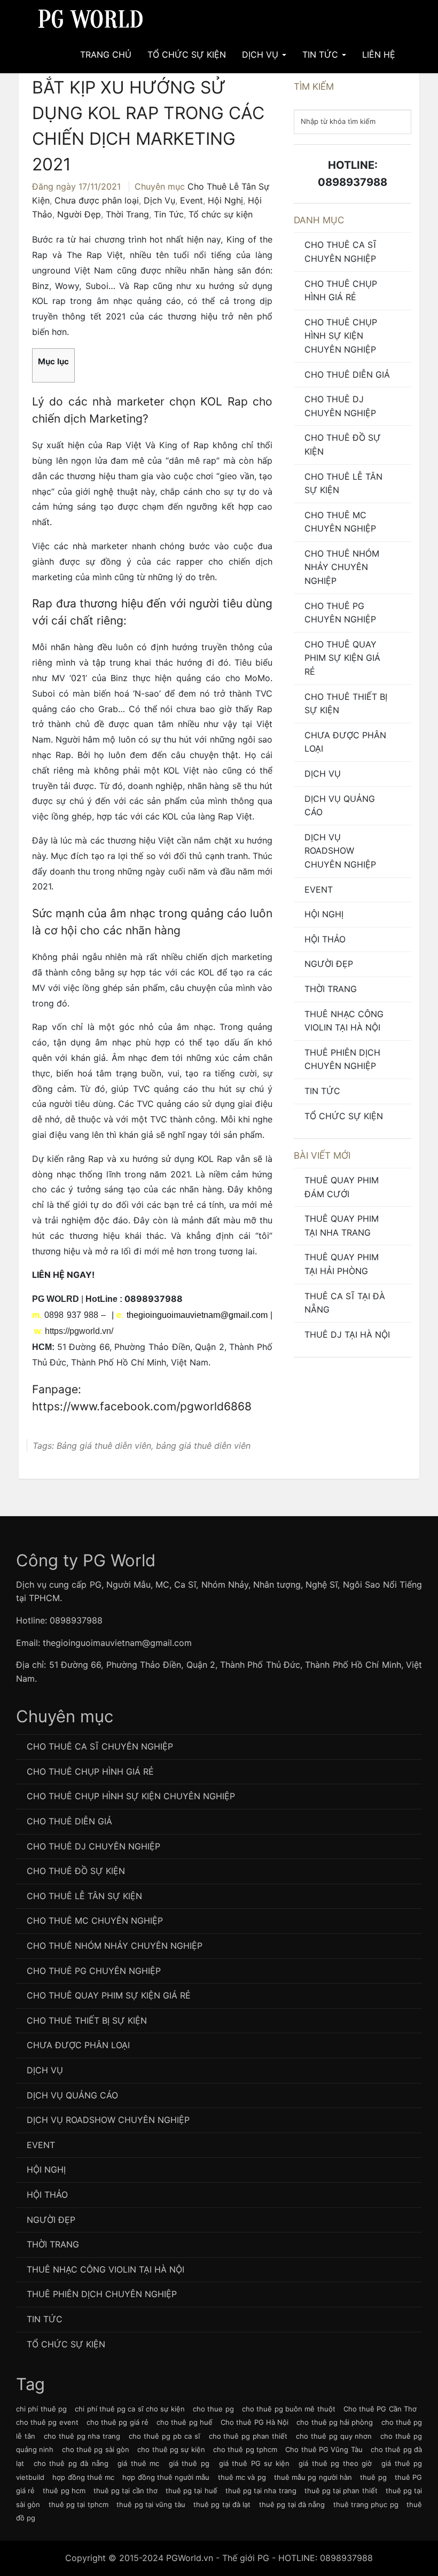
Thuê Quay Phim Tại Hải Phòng (342, 1264)
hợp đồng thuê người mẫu (166, 2477)
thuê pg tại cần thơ (126, 2491)
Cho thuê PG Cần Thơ (380, 2409)
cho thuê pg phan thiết (248, 2436)
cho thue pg (213, 2409)
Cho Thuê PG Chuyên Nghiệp (340, 613)
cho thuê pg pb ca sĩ (164, 2436)
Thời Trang (127, 214)
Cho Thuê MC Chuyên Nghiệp (340, 522)
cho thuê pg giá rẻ (118, 2422)
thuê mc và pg (242, 2477)
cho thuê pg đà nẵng (71, 2463)
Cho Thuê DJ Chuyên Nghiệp (340, 406)
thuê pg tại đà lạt (222, 2504)
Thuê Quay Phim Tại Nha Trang (342, 1225)
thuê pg (373, 2477)
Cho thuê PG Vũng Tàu (324, 2449)
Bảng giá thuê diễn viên (104, 1446)
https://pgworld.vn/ (79, 1331)
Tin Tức (322, 54)
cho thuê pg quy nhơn (334, 2436)
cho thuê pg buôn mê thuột (289, 2409)
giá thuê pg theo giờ (335, 2463)
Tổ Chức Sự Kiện (187, 54)
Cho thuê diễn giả (347, 374)
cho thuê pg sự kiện (171, 2449)
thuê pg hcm (64, 2491)
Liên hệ (379, 54)
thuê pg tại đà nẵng (292, 2504)
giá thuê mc (138, 2463)
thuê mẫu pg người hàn (313, 2477)
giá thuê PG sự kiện (254, 2463)
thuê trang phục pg (366, 2504)
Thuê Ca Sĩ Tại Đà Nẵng (345, 1303)
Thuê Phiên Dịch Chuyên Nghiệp (342, 1059)
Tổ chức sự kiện (221, 214)
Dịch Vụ (261, 54)
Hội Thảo (325, 939)
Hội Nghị (225, 200)
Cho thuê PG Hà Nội (255, 2422)
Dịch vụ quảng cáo (340, 806)
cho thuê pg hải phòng (335, 2422)
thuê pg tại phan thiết (341, 2491)
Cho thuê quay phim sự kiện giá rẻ (342, 658)
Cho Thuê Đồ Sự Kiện (343, 444)
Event (191, 200)
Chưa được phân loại (97, 200)
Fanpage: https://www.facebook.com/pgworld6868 (142, 1398)
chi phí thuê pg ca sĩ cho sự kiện (130, 2409)
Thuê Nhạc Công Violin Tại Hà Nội (344, 1021)
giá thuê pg (189, 2463)
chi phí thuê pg (41, 2409)
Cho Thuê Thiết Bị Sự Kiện (346, 704)
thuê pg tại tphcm (79, 2504)
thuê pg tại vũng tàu (151, 2504)
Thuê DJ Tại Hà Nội (347, 1334)
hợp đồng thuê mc (83, 2477)
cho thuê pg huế (185, 2422)
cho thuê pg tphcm (245, 2449)
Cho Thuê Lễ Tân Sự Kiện (343, 483)
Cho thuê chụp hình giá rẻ (341, 291)
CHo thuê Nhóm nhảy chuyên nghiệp (342, 567)
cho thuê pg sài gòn (96, 2449)
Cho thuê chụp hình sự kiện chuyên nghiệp (341, 336)
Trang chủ (106, 54)
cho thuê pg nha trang (82, 2436)
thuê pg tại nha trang (261, 2491)
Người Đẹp (79, 214)
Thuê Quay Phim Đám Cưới (342, 1187)
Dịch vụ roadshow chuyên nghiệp (340, 851)
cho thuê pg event (47, 2422)
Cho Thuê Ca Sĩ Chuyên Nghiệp (341, 252)
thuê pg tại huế (191, 2491)
